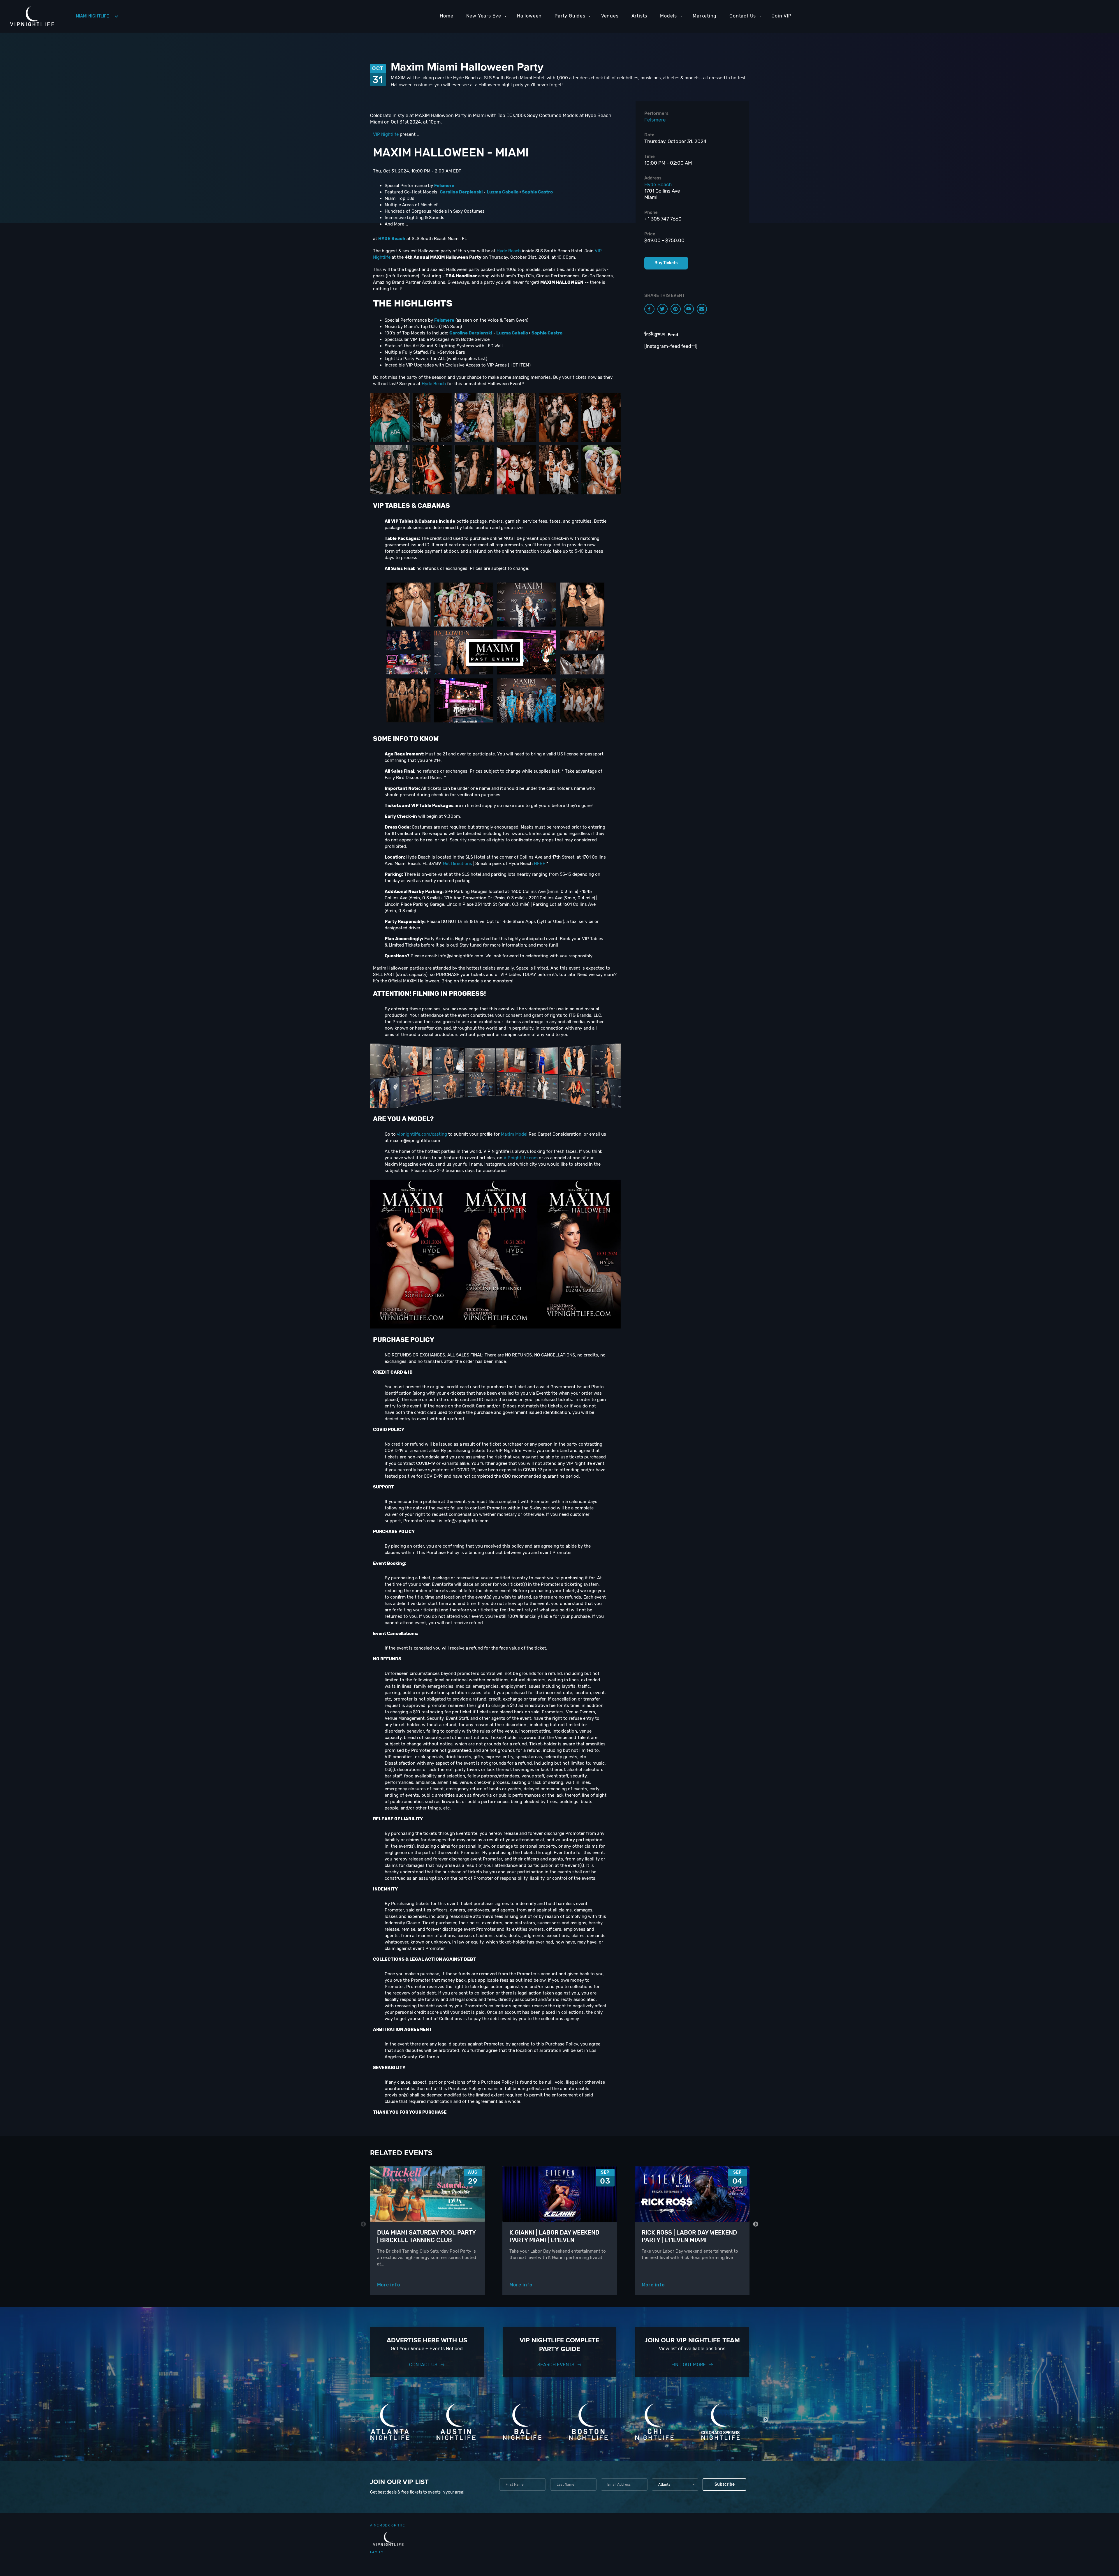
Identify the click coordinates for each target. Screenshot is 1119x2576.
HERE (540, 864)
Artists (639, 16)
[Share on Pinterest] (676, 309)
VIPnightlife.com (521, 1158)
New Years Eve (484, 16)
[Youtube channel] (689, 309)
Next (756, 2224)
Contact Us (743, 16)
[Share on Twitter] (663, 309)
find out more (689, 2365)
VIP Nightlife (386, 134)
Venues (610, 16)
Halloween (529, 16)
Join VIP (781, 16)
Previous (364, 2224)
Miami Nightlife (92, 16)
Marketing (705, 16)
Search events (556, 2365)
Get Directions (458, 864)
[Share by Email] (702, 309)
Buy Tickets (666, 263)
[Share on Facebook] (649, 309)
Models (668, 16)
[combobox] (675, 2485)
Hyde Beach (509, 251)
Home (446, 16)
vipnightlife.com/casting (422, 1134)
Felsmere (655, 120)
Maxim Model (514, 1134)
